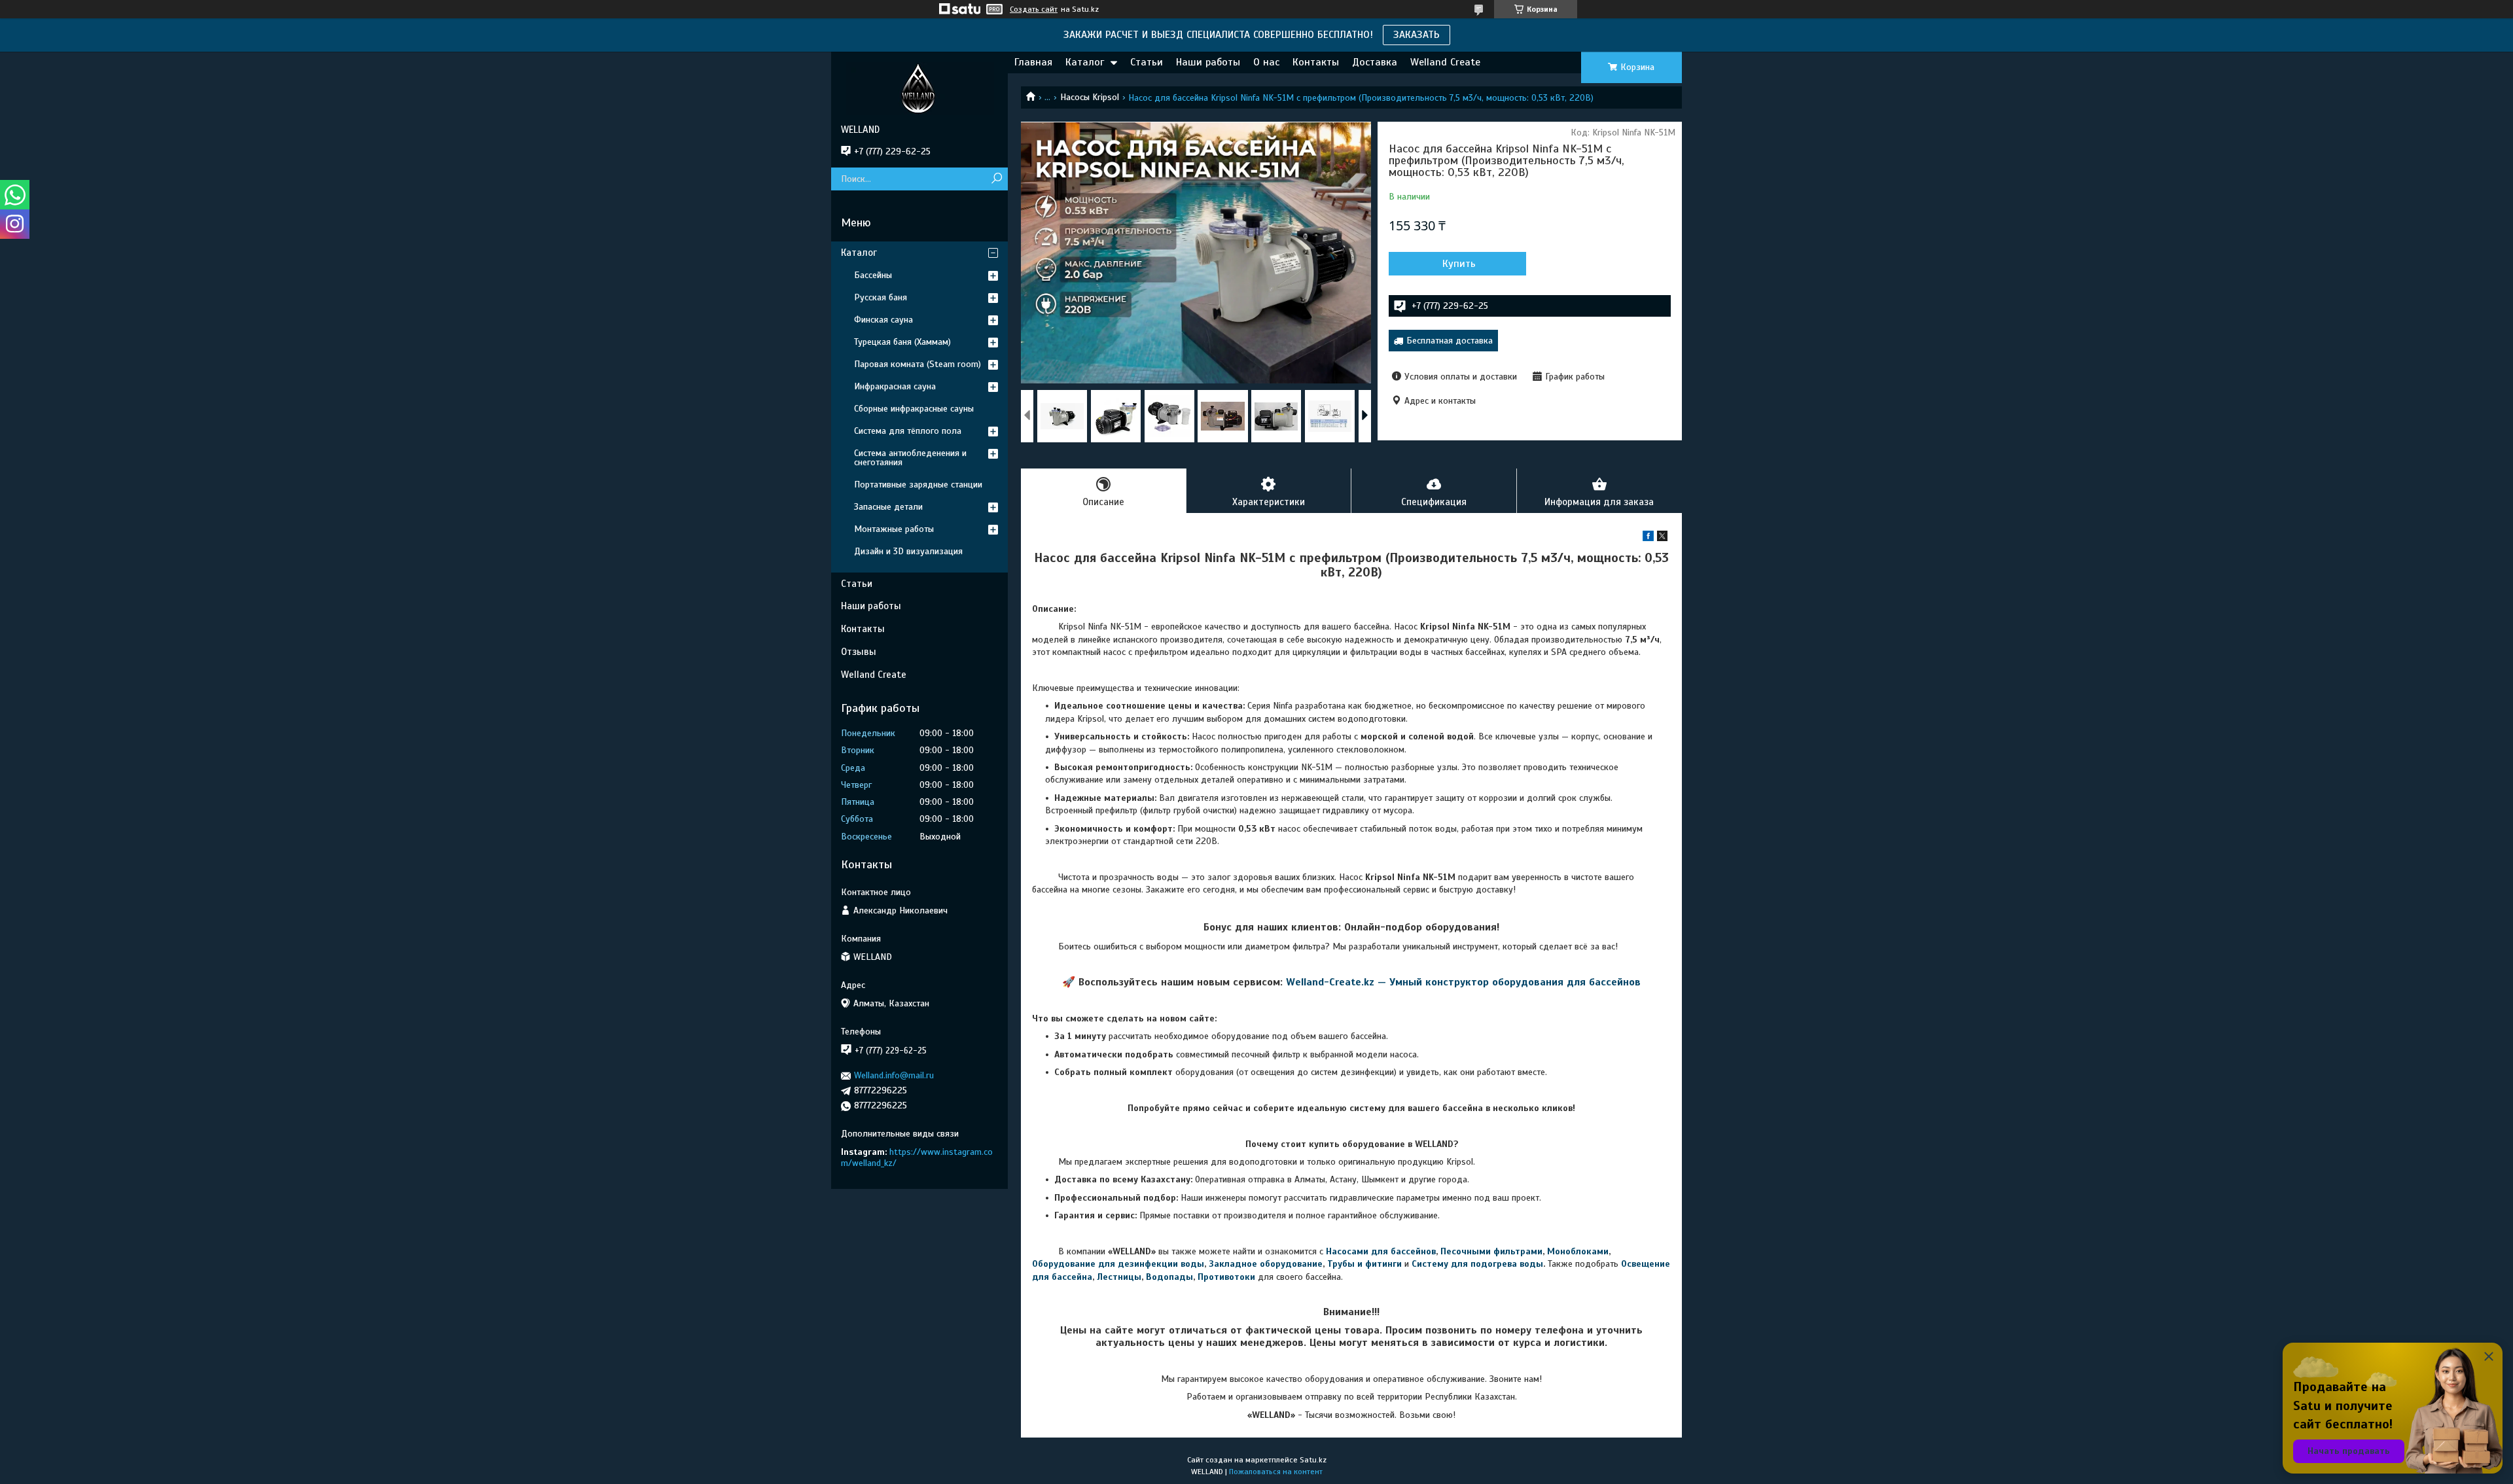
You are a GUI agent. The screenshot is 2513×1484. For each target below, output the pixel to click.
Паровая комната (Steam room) (918, 364)
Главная (1033, 62)
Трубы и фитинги (1364, 1264)
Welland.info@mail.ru (894, 1075)
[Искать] (996, 179)
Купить (1459, 264)
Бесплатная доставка (1450, 341)
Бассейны (873, 275)
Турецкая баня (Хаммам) (902, 342)
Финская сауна (883, 320)
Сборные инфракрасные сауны (914, 409)
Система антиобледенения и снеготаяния (910, 458)
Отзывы (859, 652)
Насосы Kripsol (1090, 97)
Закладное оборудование (1266, 1264)
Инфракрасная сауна (895, 386)
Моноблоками (1578, 1251)
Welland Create (1445, 62)
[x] (1662, 538)
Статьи (1147, 62)
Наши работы (1208, 62)
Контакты (1316, 62)
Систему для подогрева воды (1477, 1264)
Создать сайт (1034, 9)
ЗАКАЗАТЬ (1417, 35)
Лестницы (1119, 1277)
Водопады (1169, 1277)
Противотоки (1226, 1277)
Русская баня (881, 297)
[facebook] (1648, 538)
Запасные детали (888, 507)
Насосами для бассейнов (1381, 1251)
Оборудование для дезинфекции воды (1118, 1264)
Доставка (1375, 62)
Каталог (1085, 62)
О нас (1266, 62)
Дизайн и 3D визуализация (908, 551)
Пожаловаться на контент (1276, 1472)
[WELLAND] (919, 88)
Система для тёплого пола (908, 431)
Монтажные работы (894, 529)
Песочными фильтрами (1491, 1251)
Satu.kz (1313, 1460)
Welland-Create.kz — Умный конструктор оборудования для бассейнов (1463, 982)
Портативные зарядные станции (918, 485)
